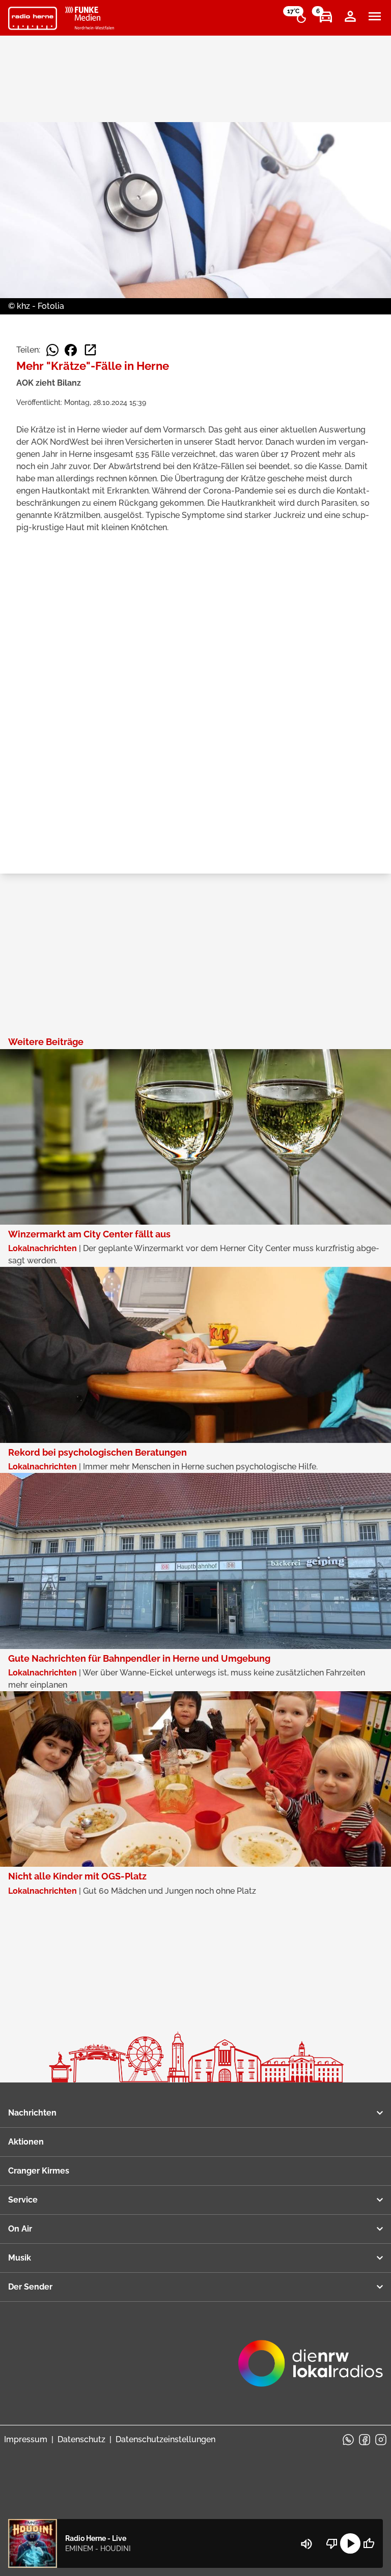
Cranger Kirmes (39, 2171)
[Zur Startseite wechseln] (33, 18)
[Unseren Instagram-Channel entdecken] (381, 2440)
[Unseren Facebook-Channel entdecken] (365, 2440)
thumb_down (332, 2543)
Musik (20, 2258)
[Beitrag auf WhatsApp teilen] (52, 350)
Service (23, 2200)
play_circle (350, 2543)
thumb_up (369, 2543)
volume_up (306, 2544)
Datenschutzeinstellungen (165, 2439)
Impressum (26, 2439)
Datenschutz (81, 2439)
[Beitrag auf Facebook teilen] (71, 350)
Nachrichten (32, 2113)
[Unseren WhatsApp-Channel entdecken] (348, 2440)
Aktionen (26, 2142)
